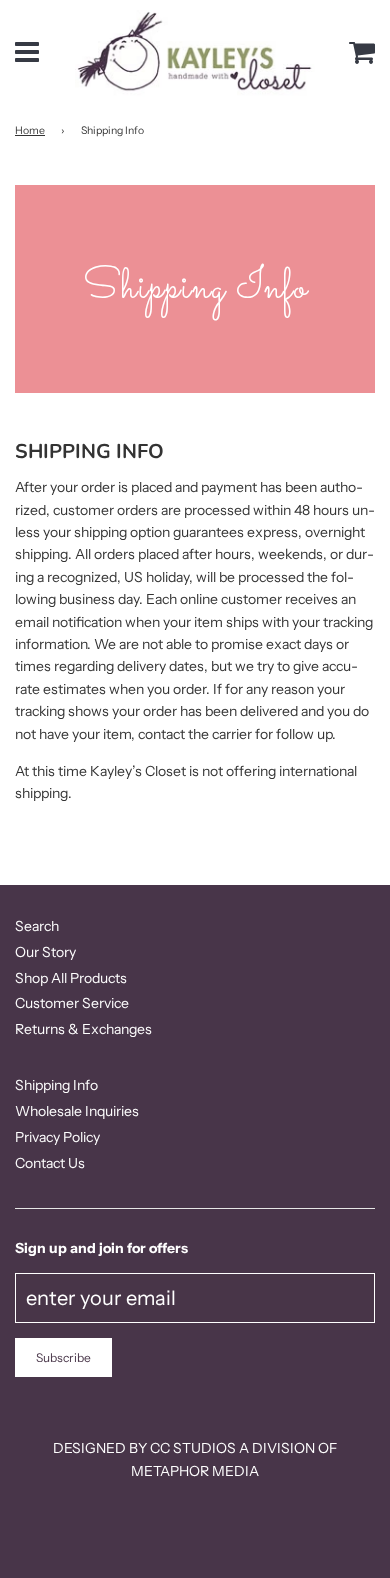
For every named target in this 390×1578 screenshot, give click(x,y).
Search (37, 926)
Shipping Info (56, 1085)
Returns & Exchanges (83, 1029)
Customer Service (72, 1003)
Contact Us (50, 1163)
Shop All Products (71, 978)
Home (30, 130)
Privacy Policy (57, 1137)
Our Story (45, 952)
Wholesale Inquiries (77, 1111)
